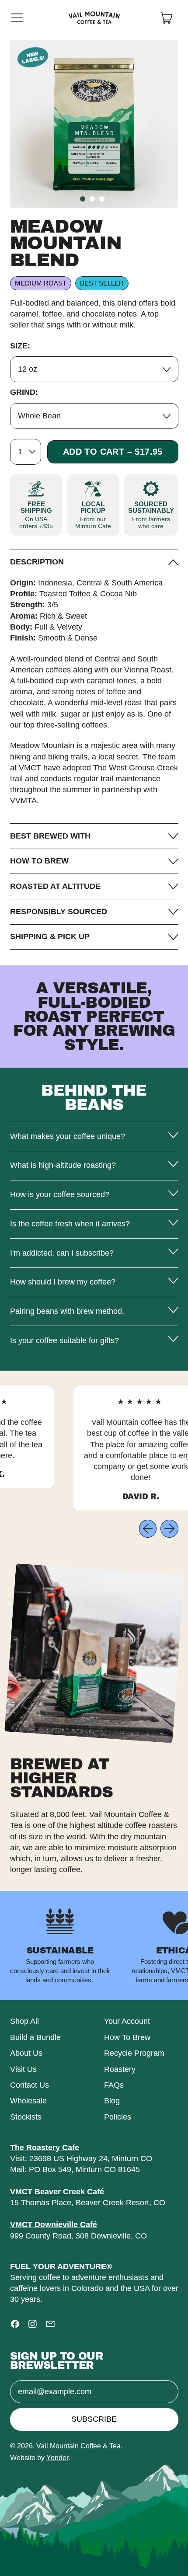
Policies (118, 2117)
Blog (112, 2101)
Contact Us (30, 2085)
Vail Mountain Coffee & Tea (78, 2446)
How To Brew (127, 2037)
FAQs (114, 2085)
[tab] (83, 199)
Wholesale (28, 2101)
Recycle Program (134, 2053)
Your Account (127, 2021)
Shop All (24, 2021)
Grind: (24, 392)
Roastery (120, 2069)
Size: (20, 346)
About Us (26, 2053)
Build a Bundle (35, 2037)
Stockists (26, 2117)
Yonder (57, 2458)
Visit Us (23, 2069)
